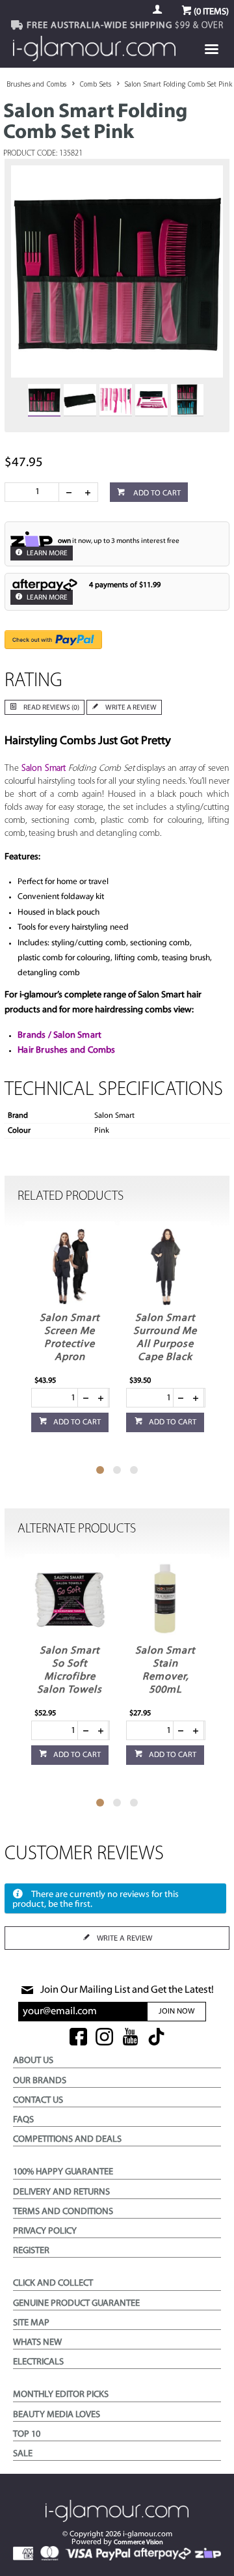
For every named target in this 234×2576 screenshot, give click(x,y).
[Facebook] (78, 2038)
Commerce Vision (138, 2542)
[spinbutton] (34, 492)
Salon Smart (44, 769)
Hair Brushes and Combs (66, 1050)
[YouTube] (130, 2038)
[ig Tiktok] (156, 2038)
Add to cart (156, 493)
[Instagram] (104, 2038)
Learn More (46, 554)
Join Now (176, 2012)
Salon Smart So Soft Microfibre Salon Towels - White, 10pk (70, 1677)
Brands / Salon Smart (59, 1035)
